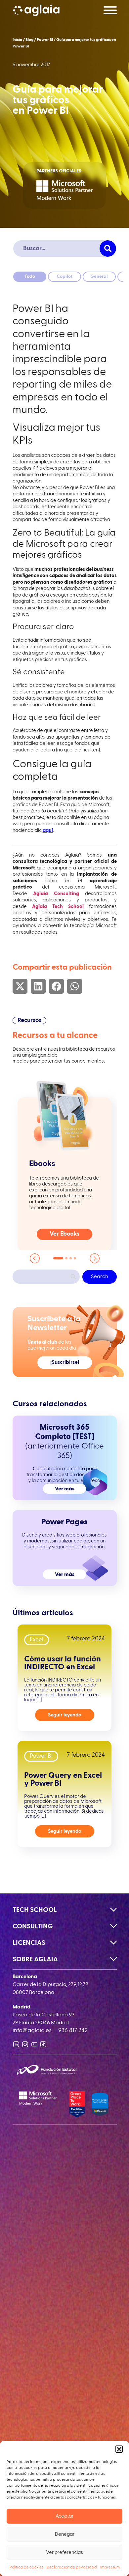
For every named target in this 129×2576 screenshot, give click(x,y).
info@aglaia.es (32, 2031)
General (99, 277)
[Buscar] (108, 249)
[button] (119, 2449)
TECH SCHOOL (35, 1910)
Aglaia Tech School (58, 907)
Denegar (65, 2534)
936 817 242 (73, 2031)
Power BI (45, 40)
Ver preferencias (64, 2552)
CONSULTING (33, 1926)
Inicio (17, 40)
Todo (30, 277)
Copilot (64, 277)
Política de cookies (26, 2567)
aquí (48, 830)
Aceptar (64, 2516)
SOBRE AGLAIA (35, 1959)
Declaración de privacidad (72, 2567)
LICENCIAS (29, 1943)
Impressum (110, 2567)
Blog (29, 40)
